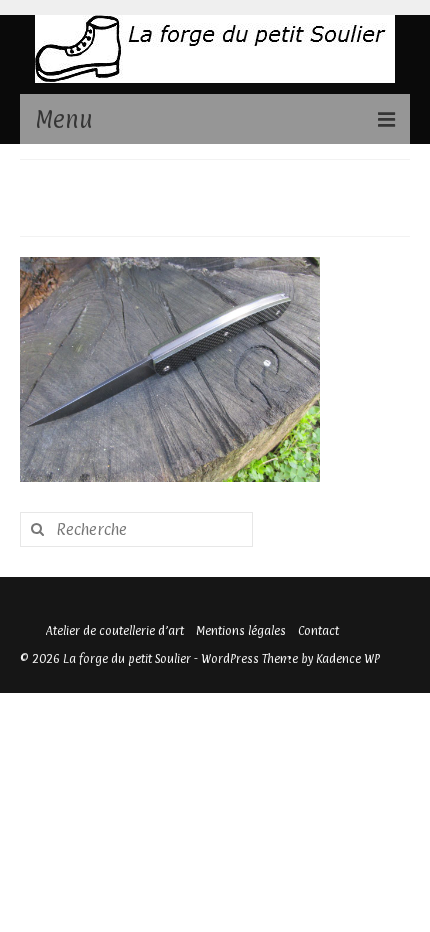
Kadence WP (348, 659)
